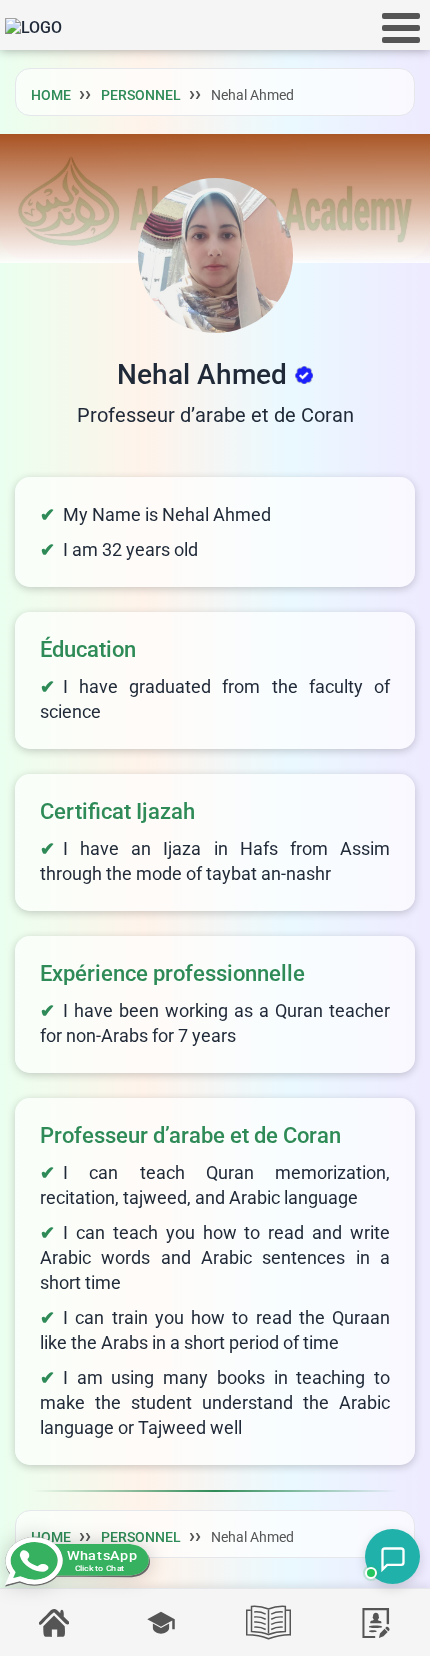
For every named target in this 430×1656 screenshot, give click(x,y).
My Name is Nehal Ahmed (167, 514)
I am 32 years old (130, 549)
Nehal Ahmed (202, 374)
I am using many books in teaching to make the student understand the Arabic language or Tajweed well (215, 1402)
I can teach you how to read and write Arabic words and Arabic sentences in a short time (215, 1257)
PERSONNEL (141, 95)
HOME (51, 95)
